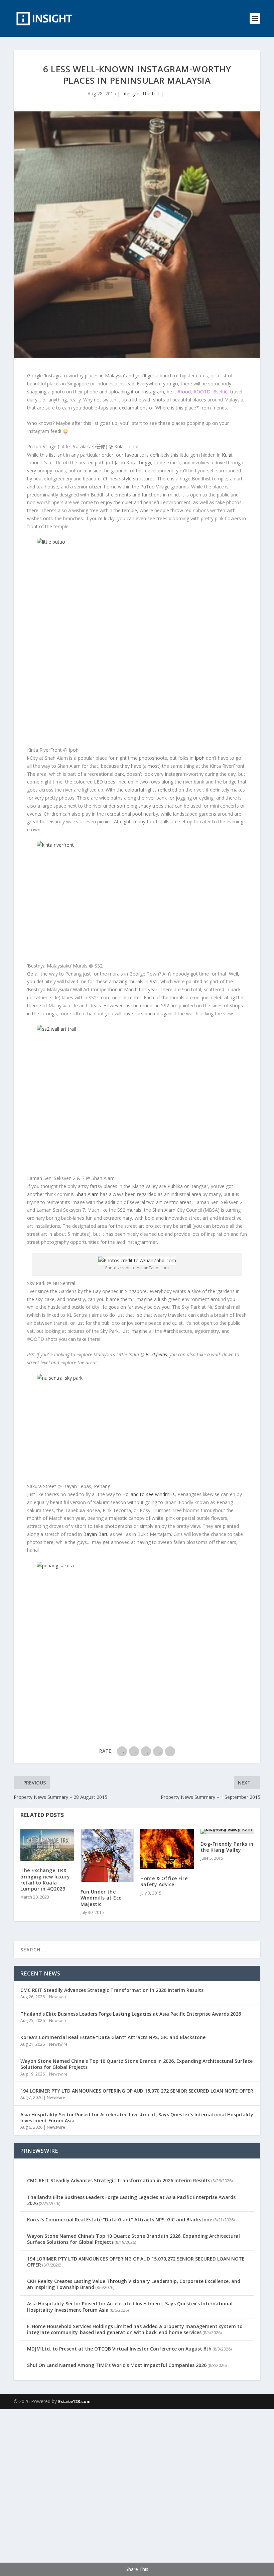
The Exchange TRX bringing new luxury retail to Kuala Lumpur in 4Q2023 (45, 1879)
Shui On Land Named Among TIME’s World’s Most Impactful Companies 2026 (117, 2365)
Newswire (58, 1997)
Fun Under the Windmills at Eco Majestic (101, 1898)
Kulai (227, 455)
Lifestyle (130, 94)
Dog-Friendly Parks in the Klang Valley (227, 1847)
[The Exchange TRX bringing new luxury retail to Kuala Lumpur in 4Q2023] (47, 1845)
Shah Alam (87, 1194)
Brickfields (156, 1354)
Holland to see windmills (149, 1494)
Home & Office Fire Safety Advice (164, 1881)
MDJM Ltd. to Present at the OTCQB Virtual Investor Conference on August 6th (119, 2349)
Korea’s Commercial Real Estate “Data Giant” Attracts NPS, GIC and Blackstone (113, 2037)
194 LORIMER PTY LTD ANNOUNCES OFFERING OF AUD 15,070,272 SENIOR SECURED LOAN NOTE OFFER (137, 2091)
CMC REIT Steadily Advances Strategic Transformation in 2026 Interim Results (112, 1990)
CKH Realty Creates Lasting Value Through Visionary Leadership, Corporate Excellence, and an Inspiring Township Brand (134, 2284)
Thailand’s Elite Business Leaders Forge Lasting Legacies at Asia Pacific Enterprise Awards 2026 (131, 2014)
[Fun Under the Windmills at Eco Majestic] (107, 1856)
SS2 (154, 981)
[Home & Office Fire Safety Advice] (167, 1849)
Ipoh (200, 758)
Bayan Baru (96, 1534)
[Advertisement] (137, 2491)
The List (151, 94)
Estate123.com (74, 2401)
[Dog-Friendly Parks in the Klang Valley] (227, 1832)
